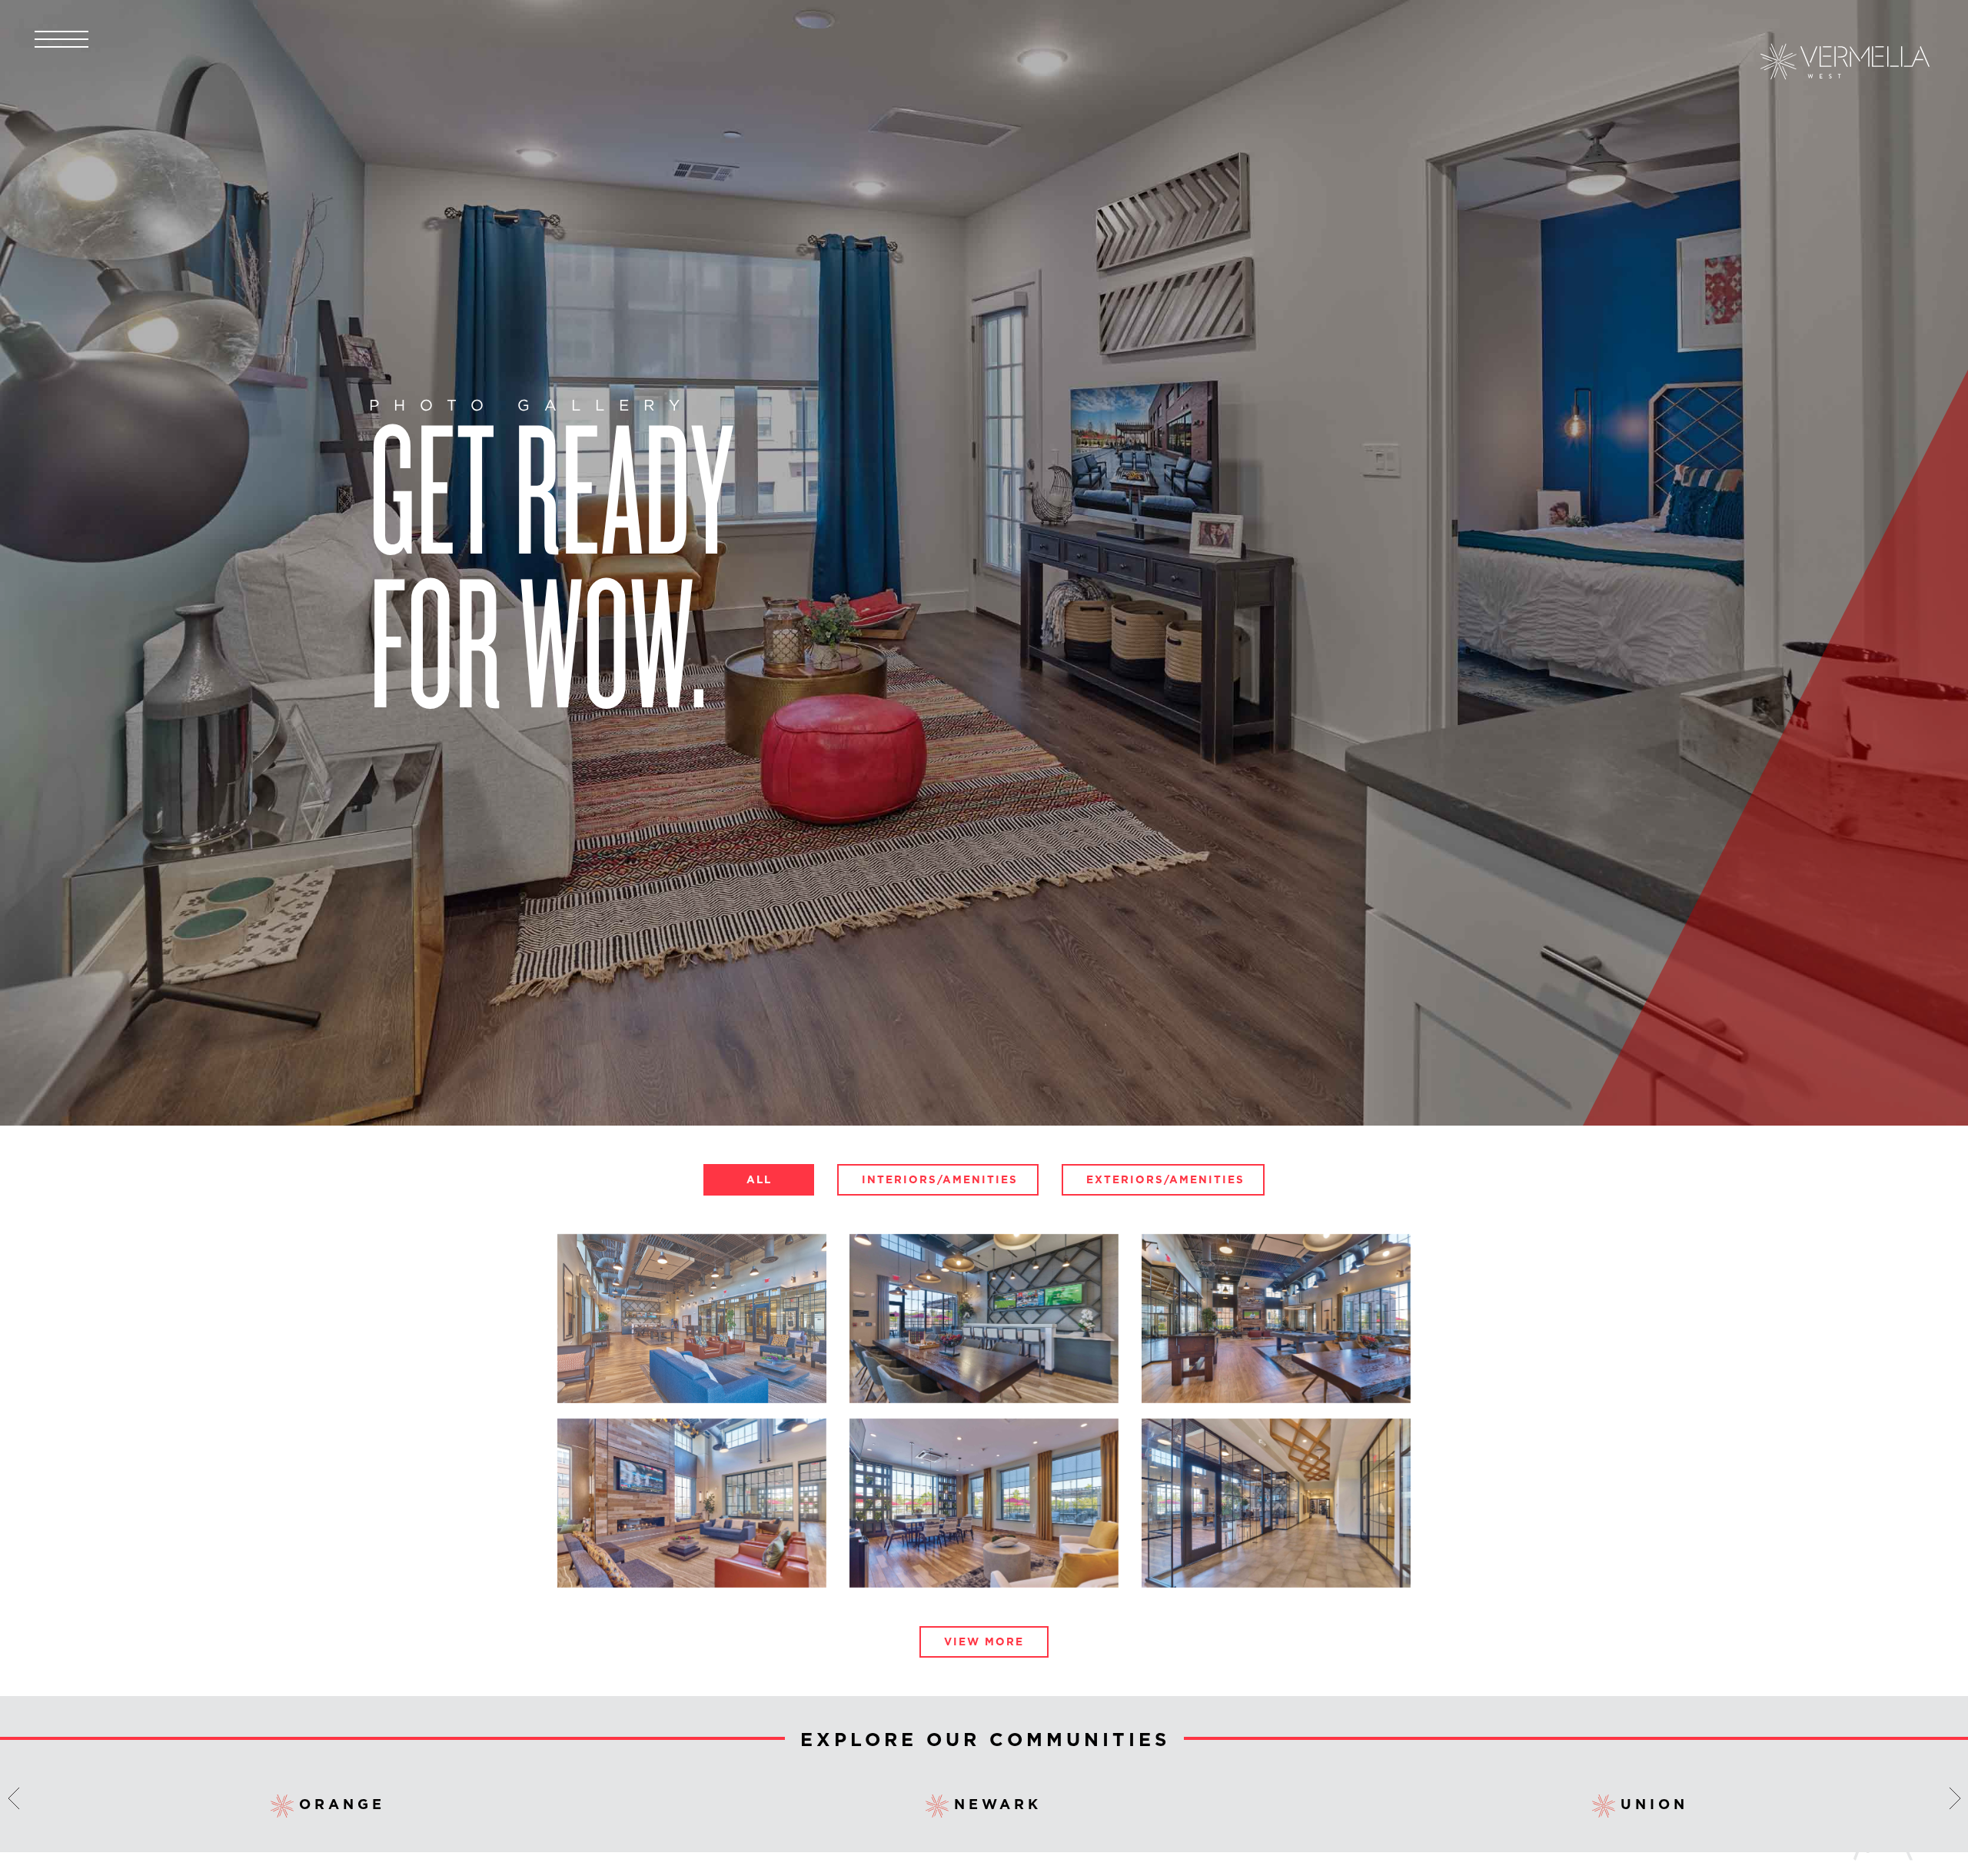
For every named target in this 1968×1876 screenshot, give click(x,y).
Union (1654, 1804)
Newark (998, 1804)
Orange (342, 1804)
